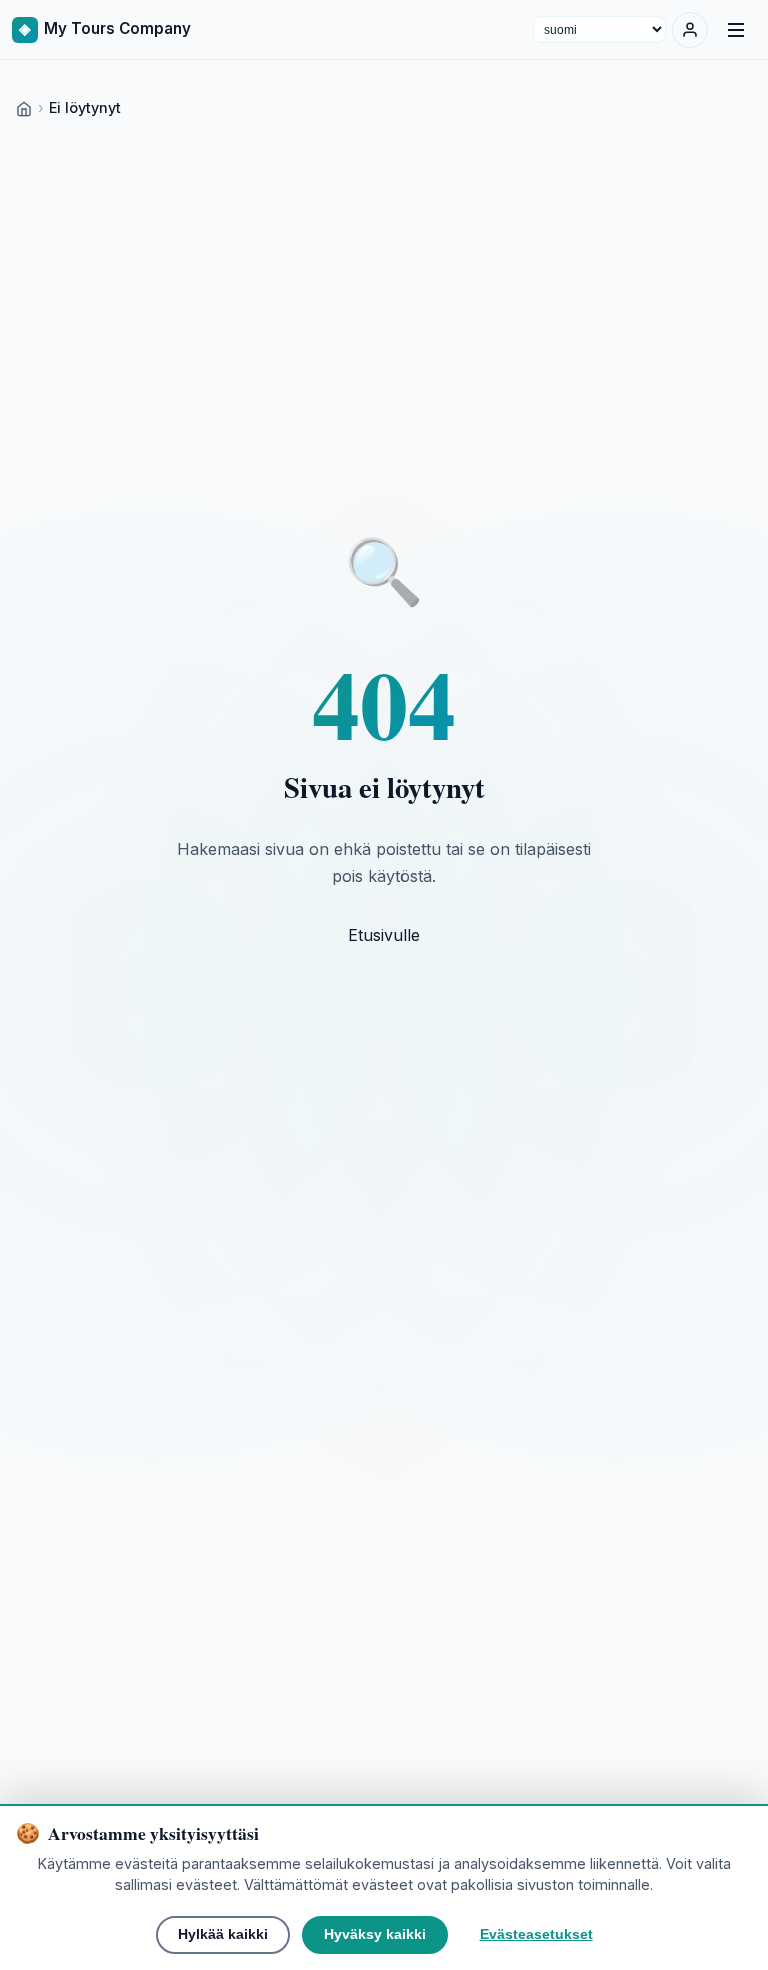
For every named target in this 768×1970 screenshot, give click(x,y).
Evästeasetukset (536, 1934)
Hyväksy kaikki (375, 1934)
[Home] (24, 107)
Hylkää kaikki (223, 1934)
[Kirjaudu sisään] (690, 30)
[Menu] (736, 30)
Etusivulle (384, 935)
